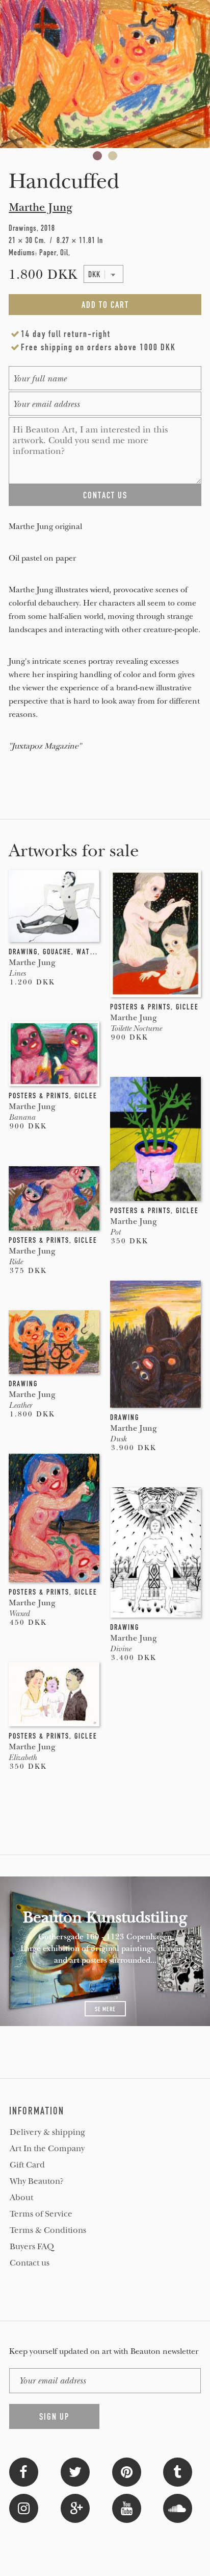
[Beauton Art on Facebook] (24, 2471)
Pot (115, 1232)
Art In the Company (47, 2149)
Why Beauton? (37, 2181)
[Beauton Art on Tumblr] (178, 2471)
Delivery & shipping (47, 2132)
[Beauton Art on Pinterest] (127, 2471)
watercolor (97, 952)
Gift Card (27, 2165)
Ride (16, 1262)
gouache (57, 952)
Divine (121, 1649)
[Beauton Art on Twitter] (75, 2471)
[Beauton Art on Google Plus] (75, 2507)
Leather (20, 1405)
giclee (187, 1007)
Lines (17, 973)
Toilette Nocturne (136, 1028)
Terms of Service (41, 2214)
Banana (22, 1117)
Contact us (30, 2263)
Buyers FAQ (32, 2247)
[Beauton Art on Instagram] (24, 2507)
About (21, 2198)
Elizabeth (23, 1758)
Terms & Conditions (48, 2230)
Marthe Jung (41, 207)
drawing (23, 952)
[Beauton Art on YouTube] (127, 2507)
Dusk (118, 1439)
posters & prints (140, 1007)
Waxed (19, 1614)
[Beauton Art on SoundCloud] (178, 2507)
